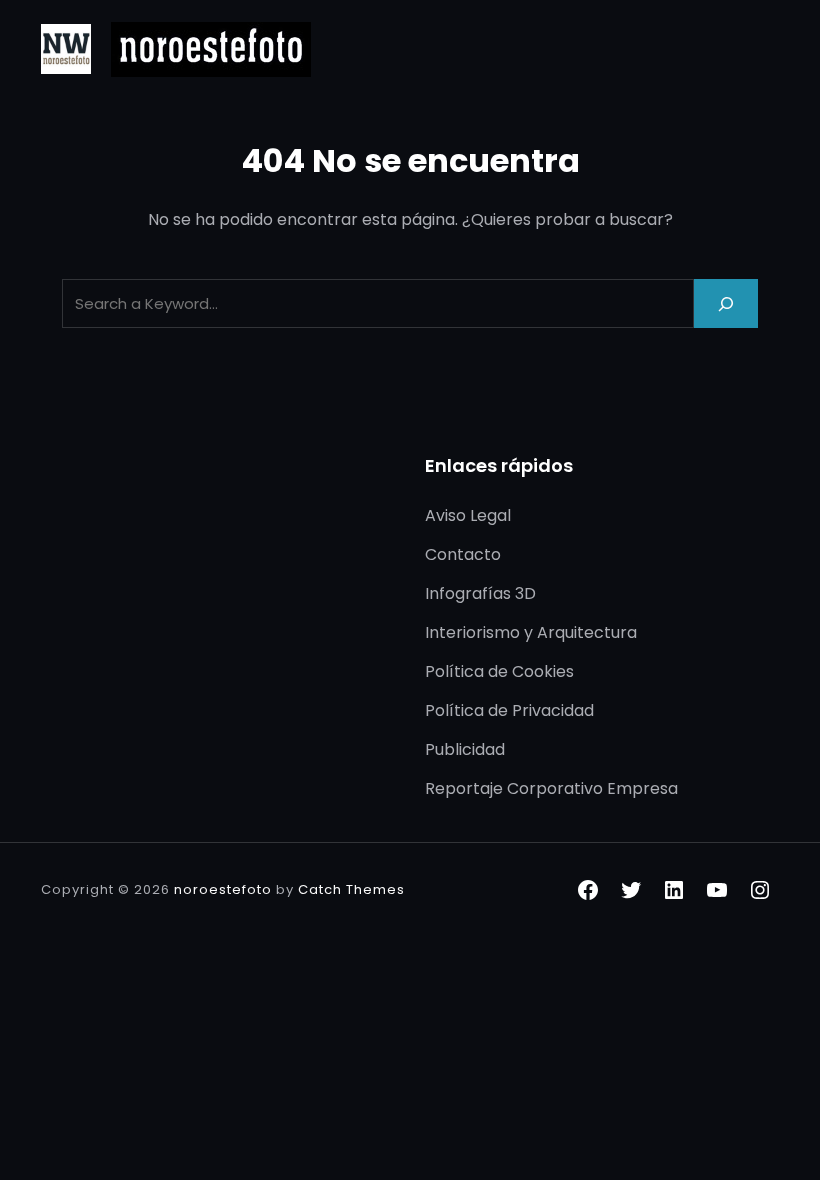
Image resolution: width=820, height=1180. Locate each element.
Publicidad (465, 749)
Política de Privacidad (509, 710)
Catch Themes (351, 889)
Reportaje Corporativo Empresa (551, 788)
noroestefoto (223, 889)
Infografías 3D (480, 593)
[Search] (726, 303)
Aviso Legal (468, 515)
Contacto (463, 554)
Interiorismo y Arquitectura (531, 632)
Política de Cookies (499, 671)
